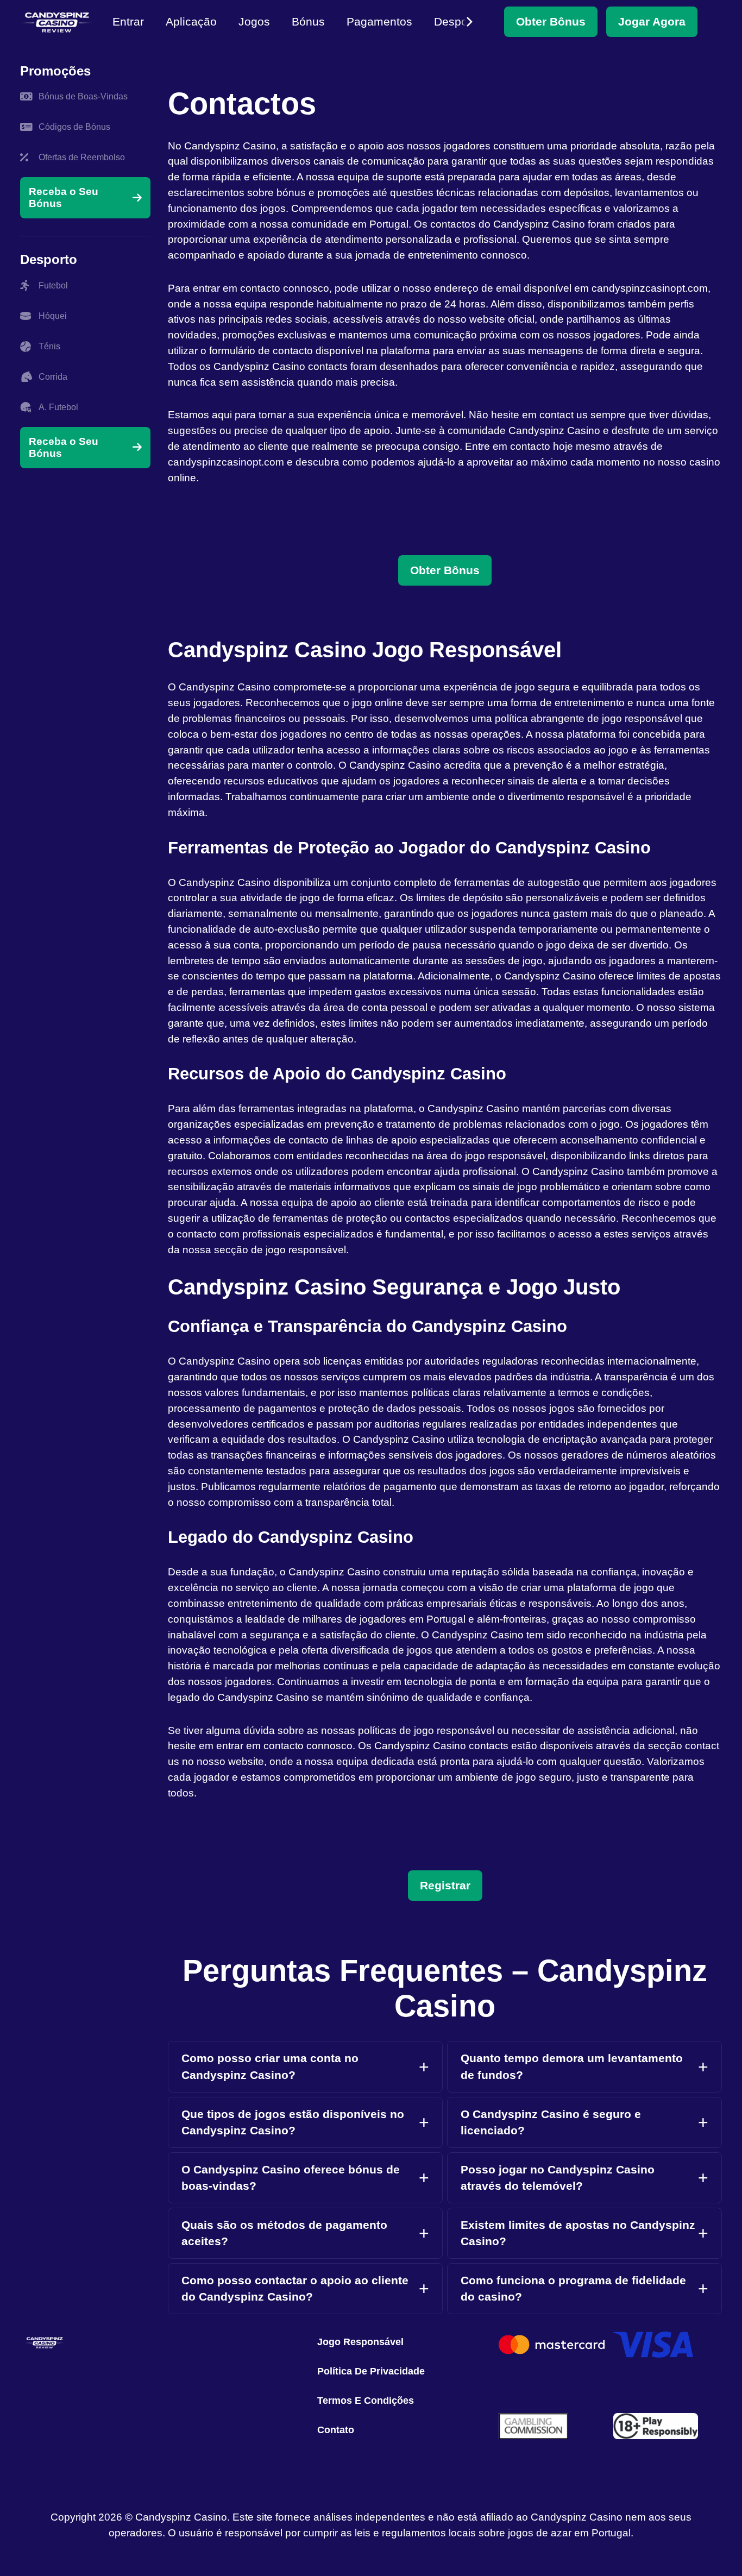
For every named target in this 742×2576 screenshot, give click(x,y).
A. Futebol (58, 407)
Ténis (49, 346)
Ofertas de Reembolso (82, 157)
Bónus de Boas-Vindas (83, 96)
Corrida (53, 377)
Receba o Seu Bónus (64, 197)
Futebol (53, 285)
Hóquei (53, 316)
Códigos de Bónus (74, 127)
